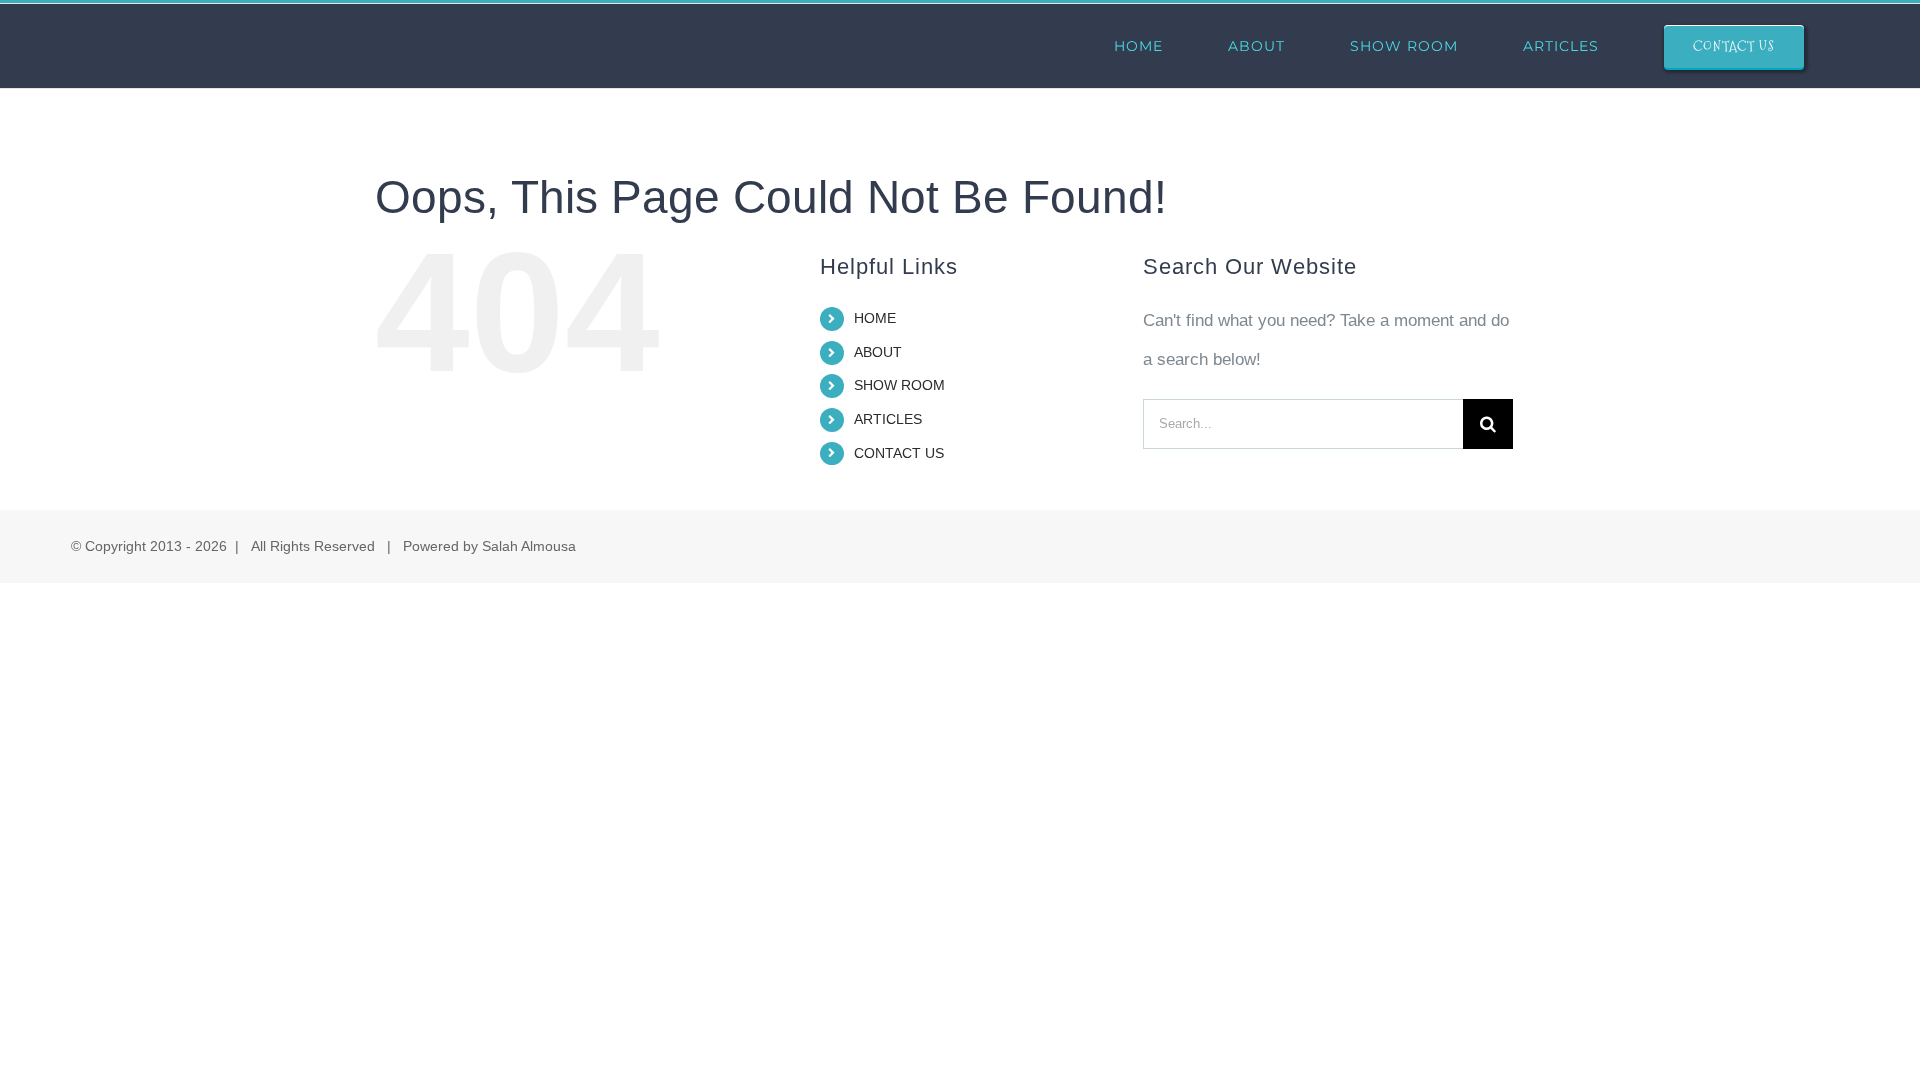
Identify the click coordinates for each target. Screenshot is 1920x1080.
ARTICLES (888, 419)
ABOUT (878, 352)
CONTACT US (899, 453)
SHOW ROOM (899, 385)
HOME (875, 318)
